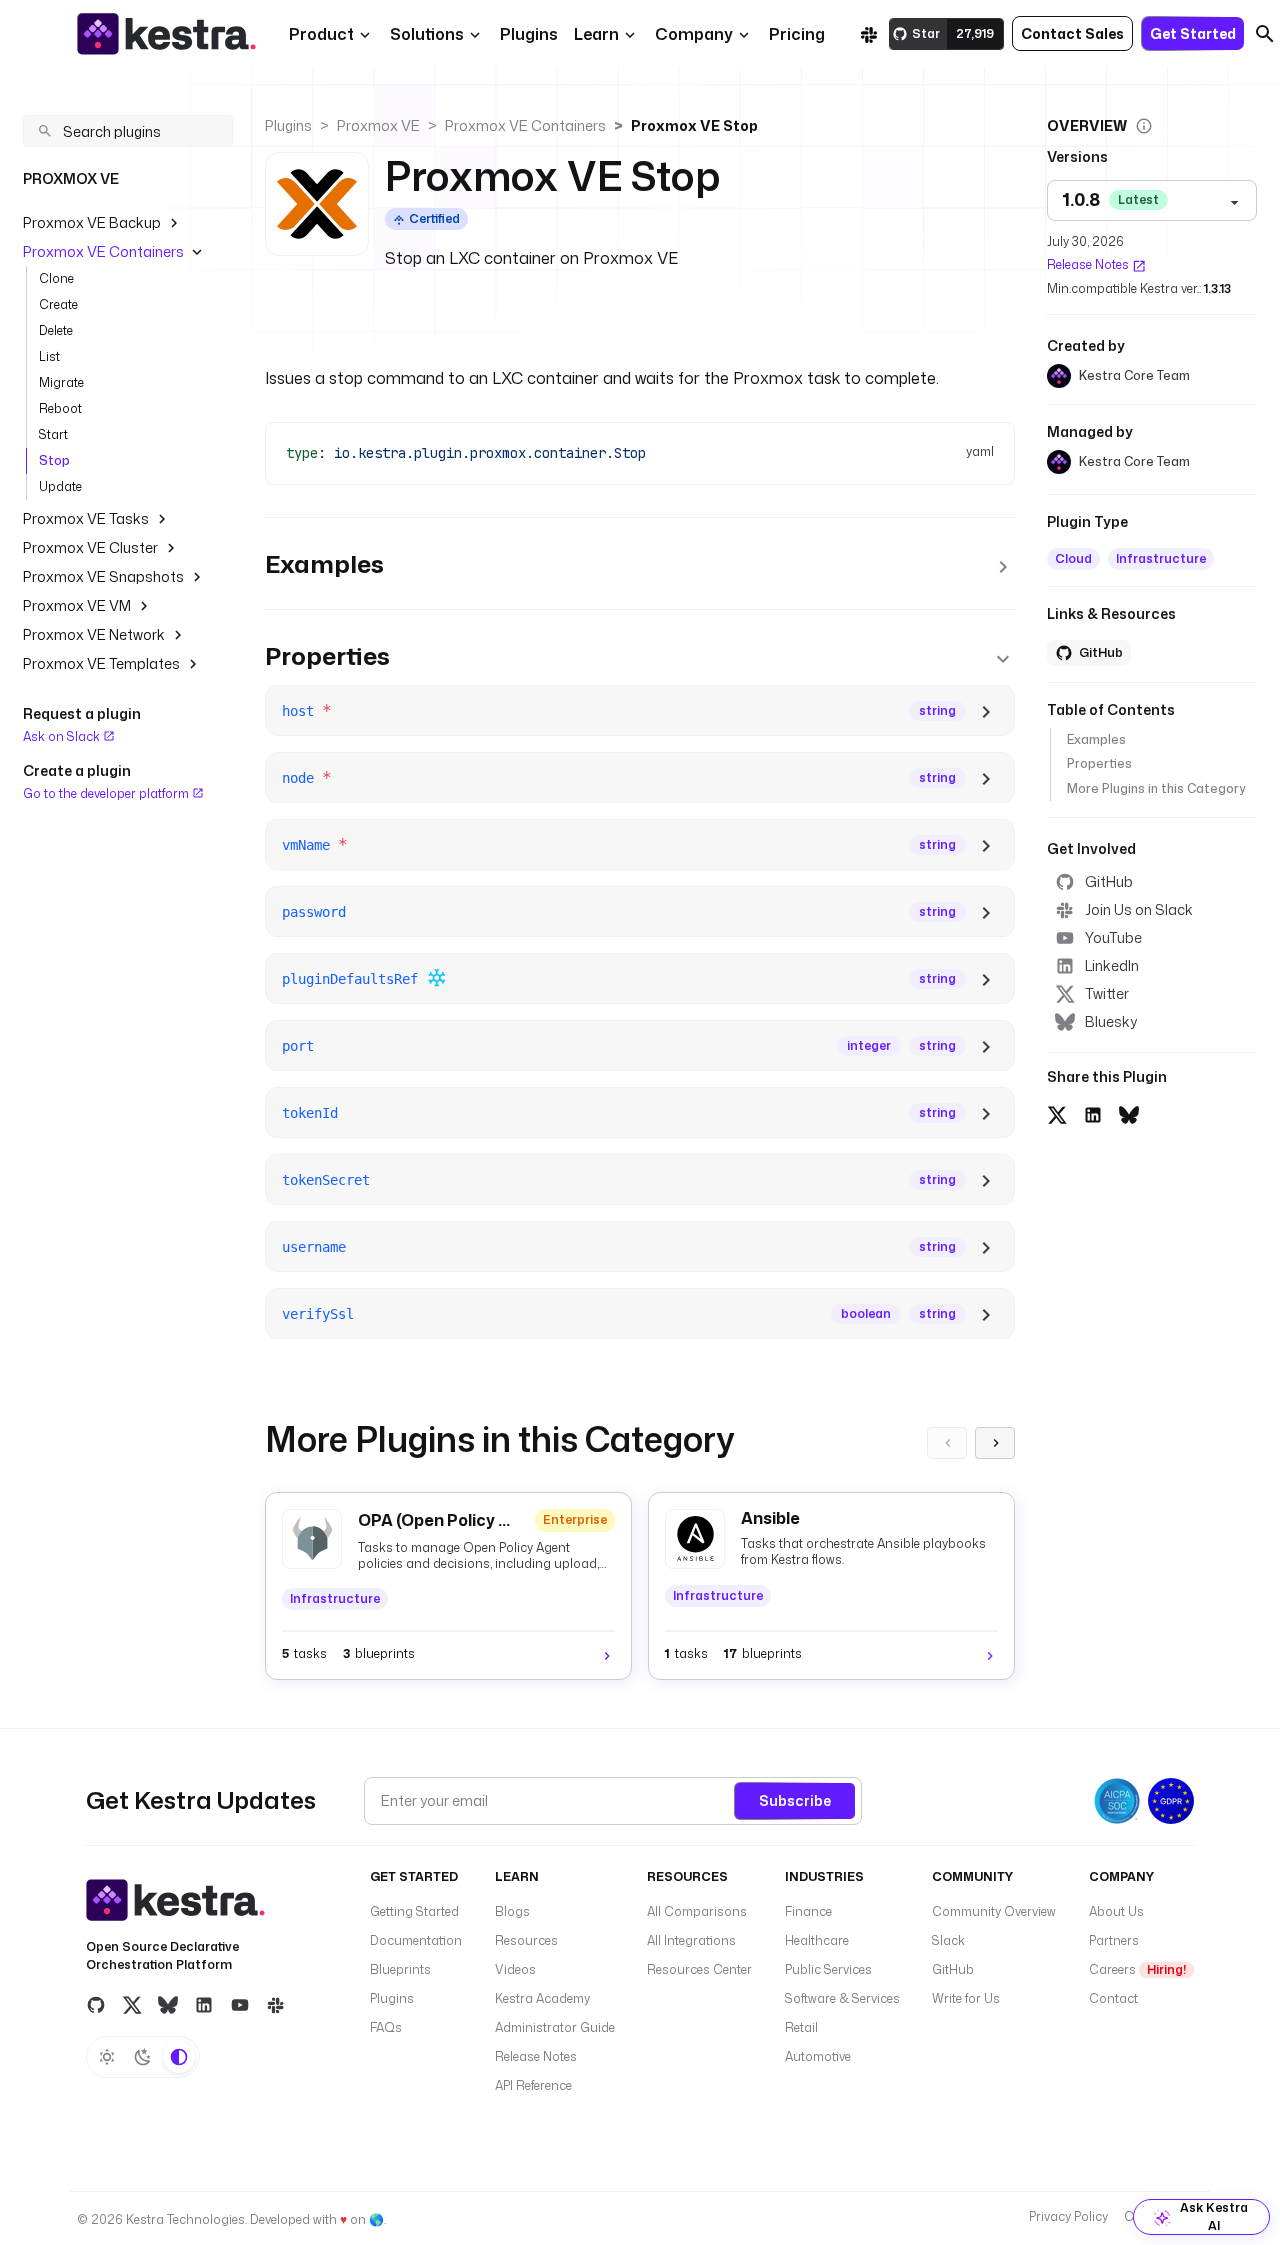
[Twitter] (132, 2005)
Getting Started (414, 1911)
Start (53, 434)
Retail (801, 2027)
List (49, 356)
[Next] (995, 1443)
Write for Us (966, 1998)
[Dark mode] (143, 2057)
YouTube (1113, 937)
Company (694, 34)
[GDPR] (1171, 1801)
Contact (1113, 1998)
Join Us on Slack (1139, 909)
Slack (948, 1940)
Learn (596, 34)
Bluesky (1111, 1021)
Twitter (1107, 993)
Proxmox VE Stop (694, 125)
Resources (526, 1940)
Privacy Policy (1068, 2216)
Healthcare (817, 1940)
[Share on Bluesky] (1129, 1112)
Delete (56, 330)
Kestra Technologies (185, 2219)
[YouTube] (240, 2005)
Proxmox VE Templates (101, 663)
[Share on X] (1057, 1112)
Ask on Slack (63, 736)
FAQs (386, 2027)
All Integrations (691, 1940)
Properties (1099, 764)
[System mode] (179, 2057)
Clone (56, 278)
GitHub (1109, 881)
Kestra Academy (542, 1998)
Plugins (288, 125)
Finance (808, 1911)
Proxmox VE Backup (92, 222)
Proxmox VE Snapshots (103, 576)
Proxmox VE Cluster (90, 547)
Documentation (416, 1940)
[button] (529, 34)
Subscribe (795, 1800)
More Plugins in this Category (1156, 788)
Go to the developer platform (107, 792)
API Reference (533, 2085)
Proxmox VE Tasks (86, 518)
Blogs (512, 1911)
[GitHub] (96, 2005)
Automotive (818, 2056)
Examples (1096, 740)
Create (58, 304)
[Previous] (947, 1443)
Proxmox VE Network (94, 634)
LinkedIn (1112, 965)
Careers (1137, 1969)
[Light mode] (107, 2057)
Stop (54, 460)
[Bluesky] (168, 2005)
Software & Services (842, 1998)
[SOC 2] (1117, 1801)
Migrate (61, 382)
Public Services (828, 1969)
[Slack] (869, 34)
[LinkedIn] (204, 2005)
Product (321, 34)
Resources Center (699, 1969)
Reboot (60, 408)
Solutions (427, 34)
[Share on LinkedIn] (1093, 1112)
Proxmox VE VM (77, 605)
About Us (1116, 1911)
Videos (515, 1969)
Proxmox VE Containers (103, 251)
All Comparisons (697, 1911)
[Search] (1265, 34)
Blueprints (400, 1969)
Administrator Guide (555, 2027)
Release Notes (1088, 265)
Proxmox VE (378, 125)
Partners (1114, 1940)
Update (60, 486)
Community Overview (994, 1911)
